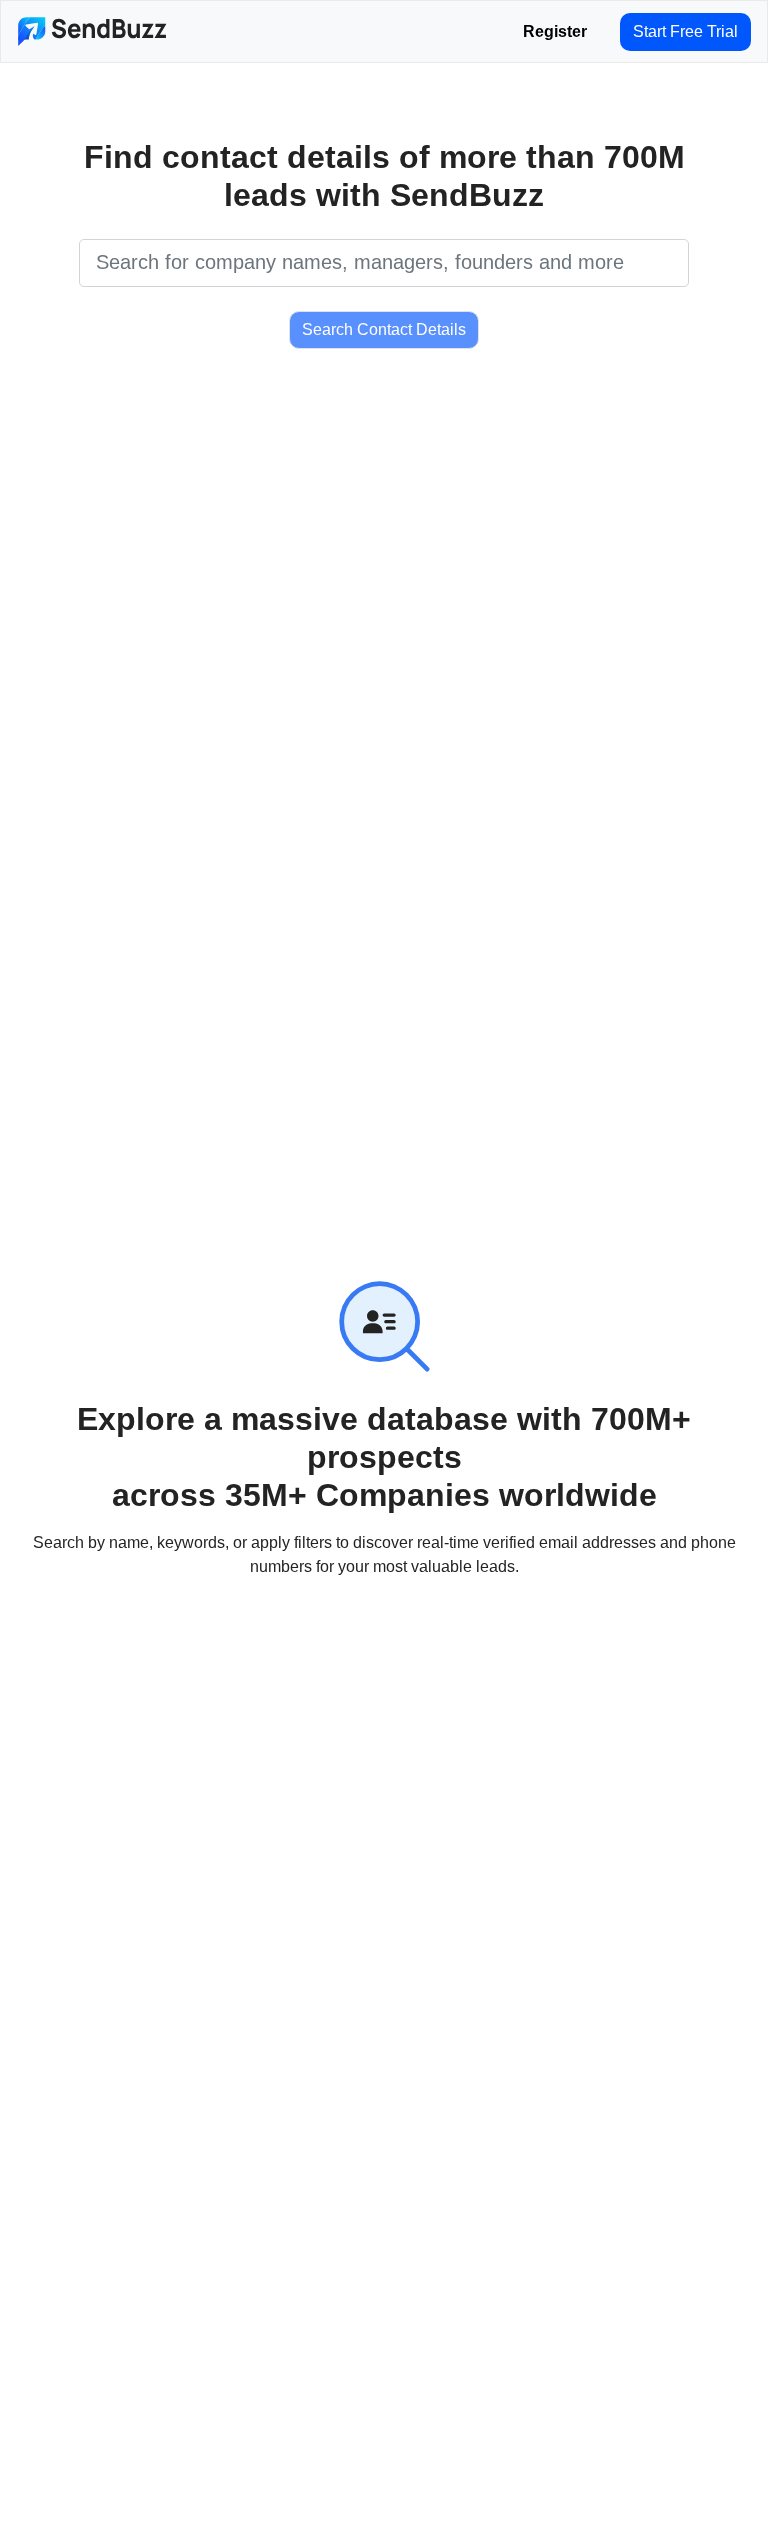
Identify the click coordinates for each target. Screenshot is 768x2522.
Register (555, 31)
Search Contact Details (384, 329)
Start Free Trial (685, 31)
